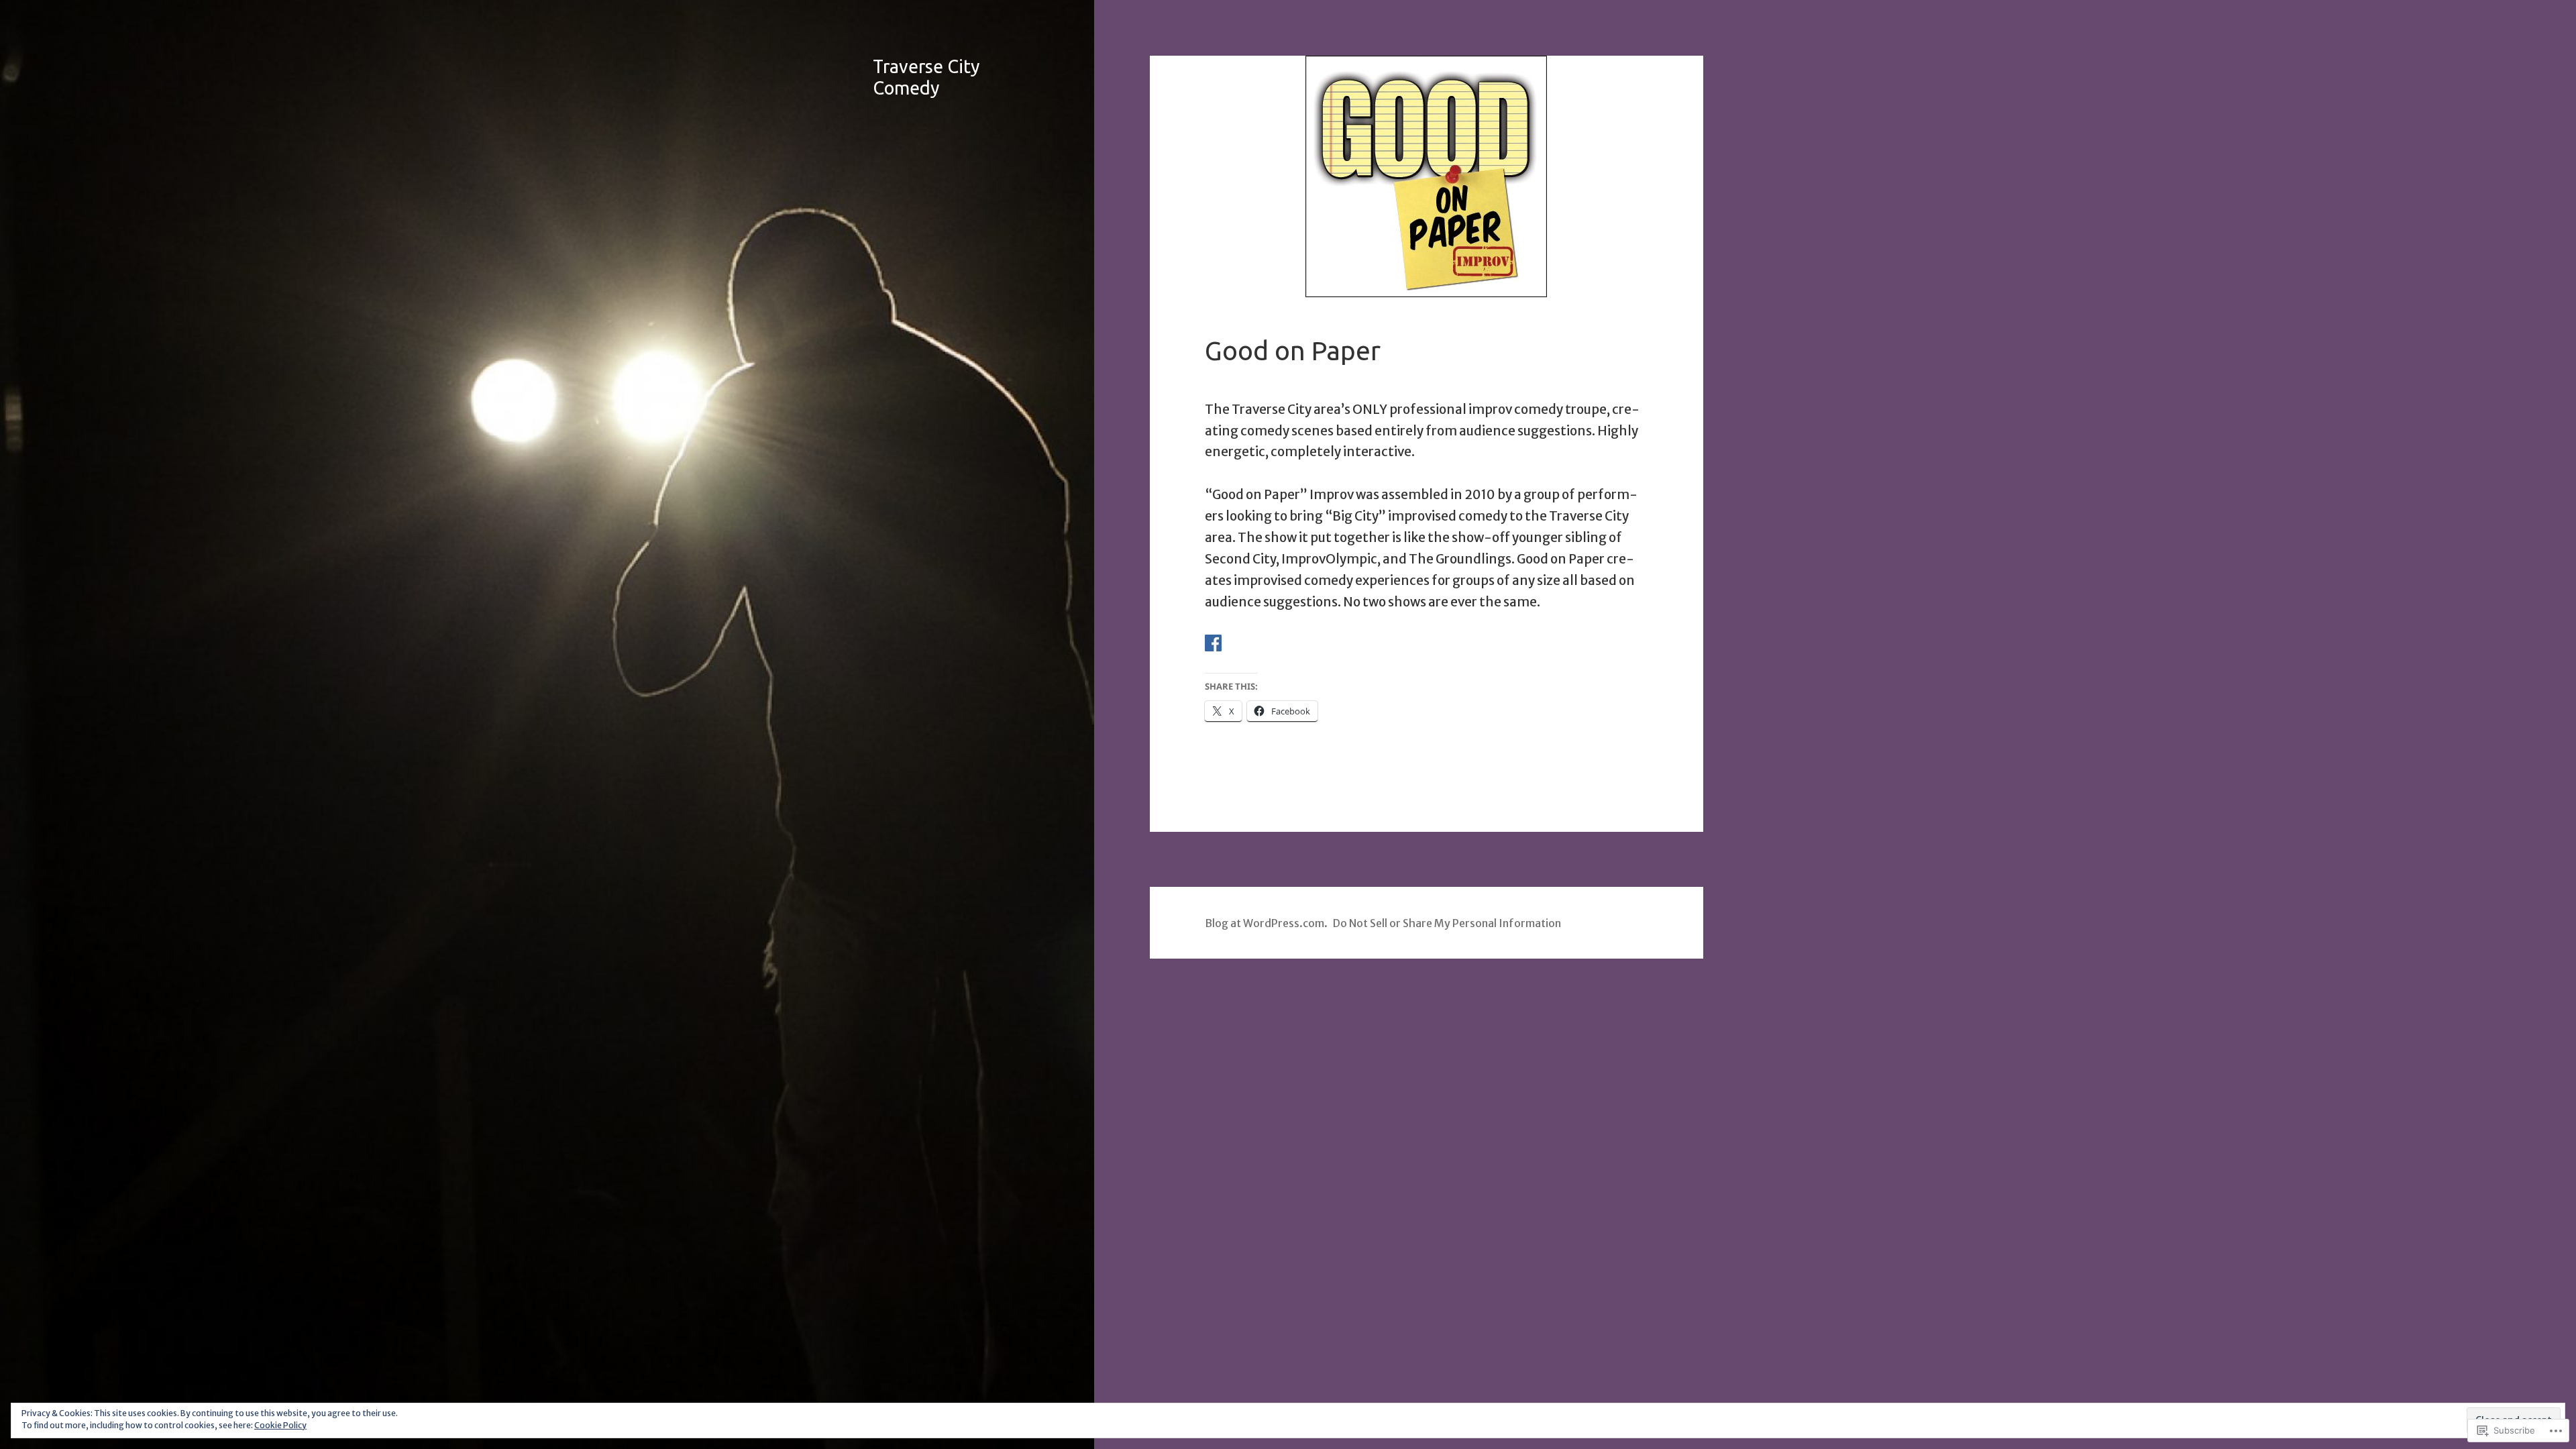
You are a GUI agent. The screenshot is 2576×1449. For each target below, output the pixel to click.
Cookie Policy (280, 1425)
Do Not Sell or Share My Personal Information (1447, 923)
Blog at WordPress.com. (1266, 923)
